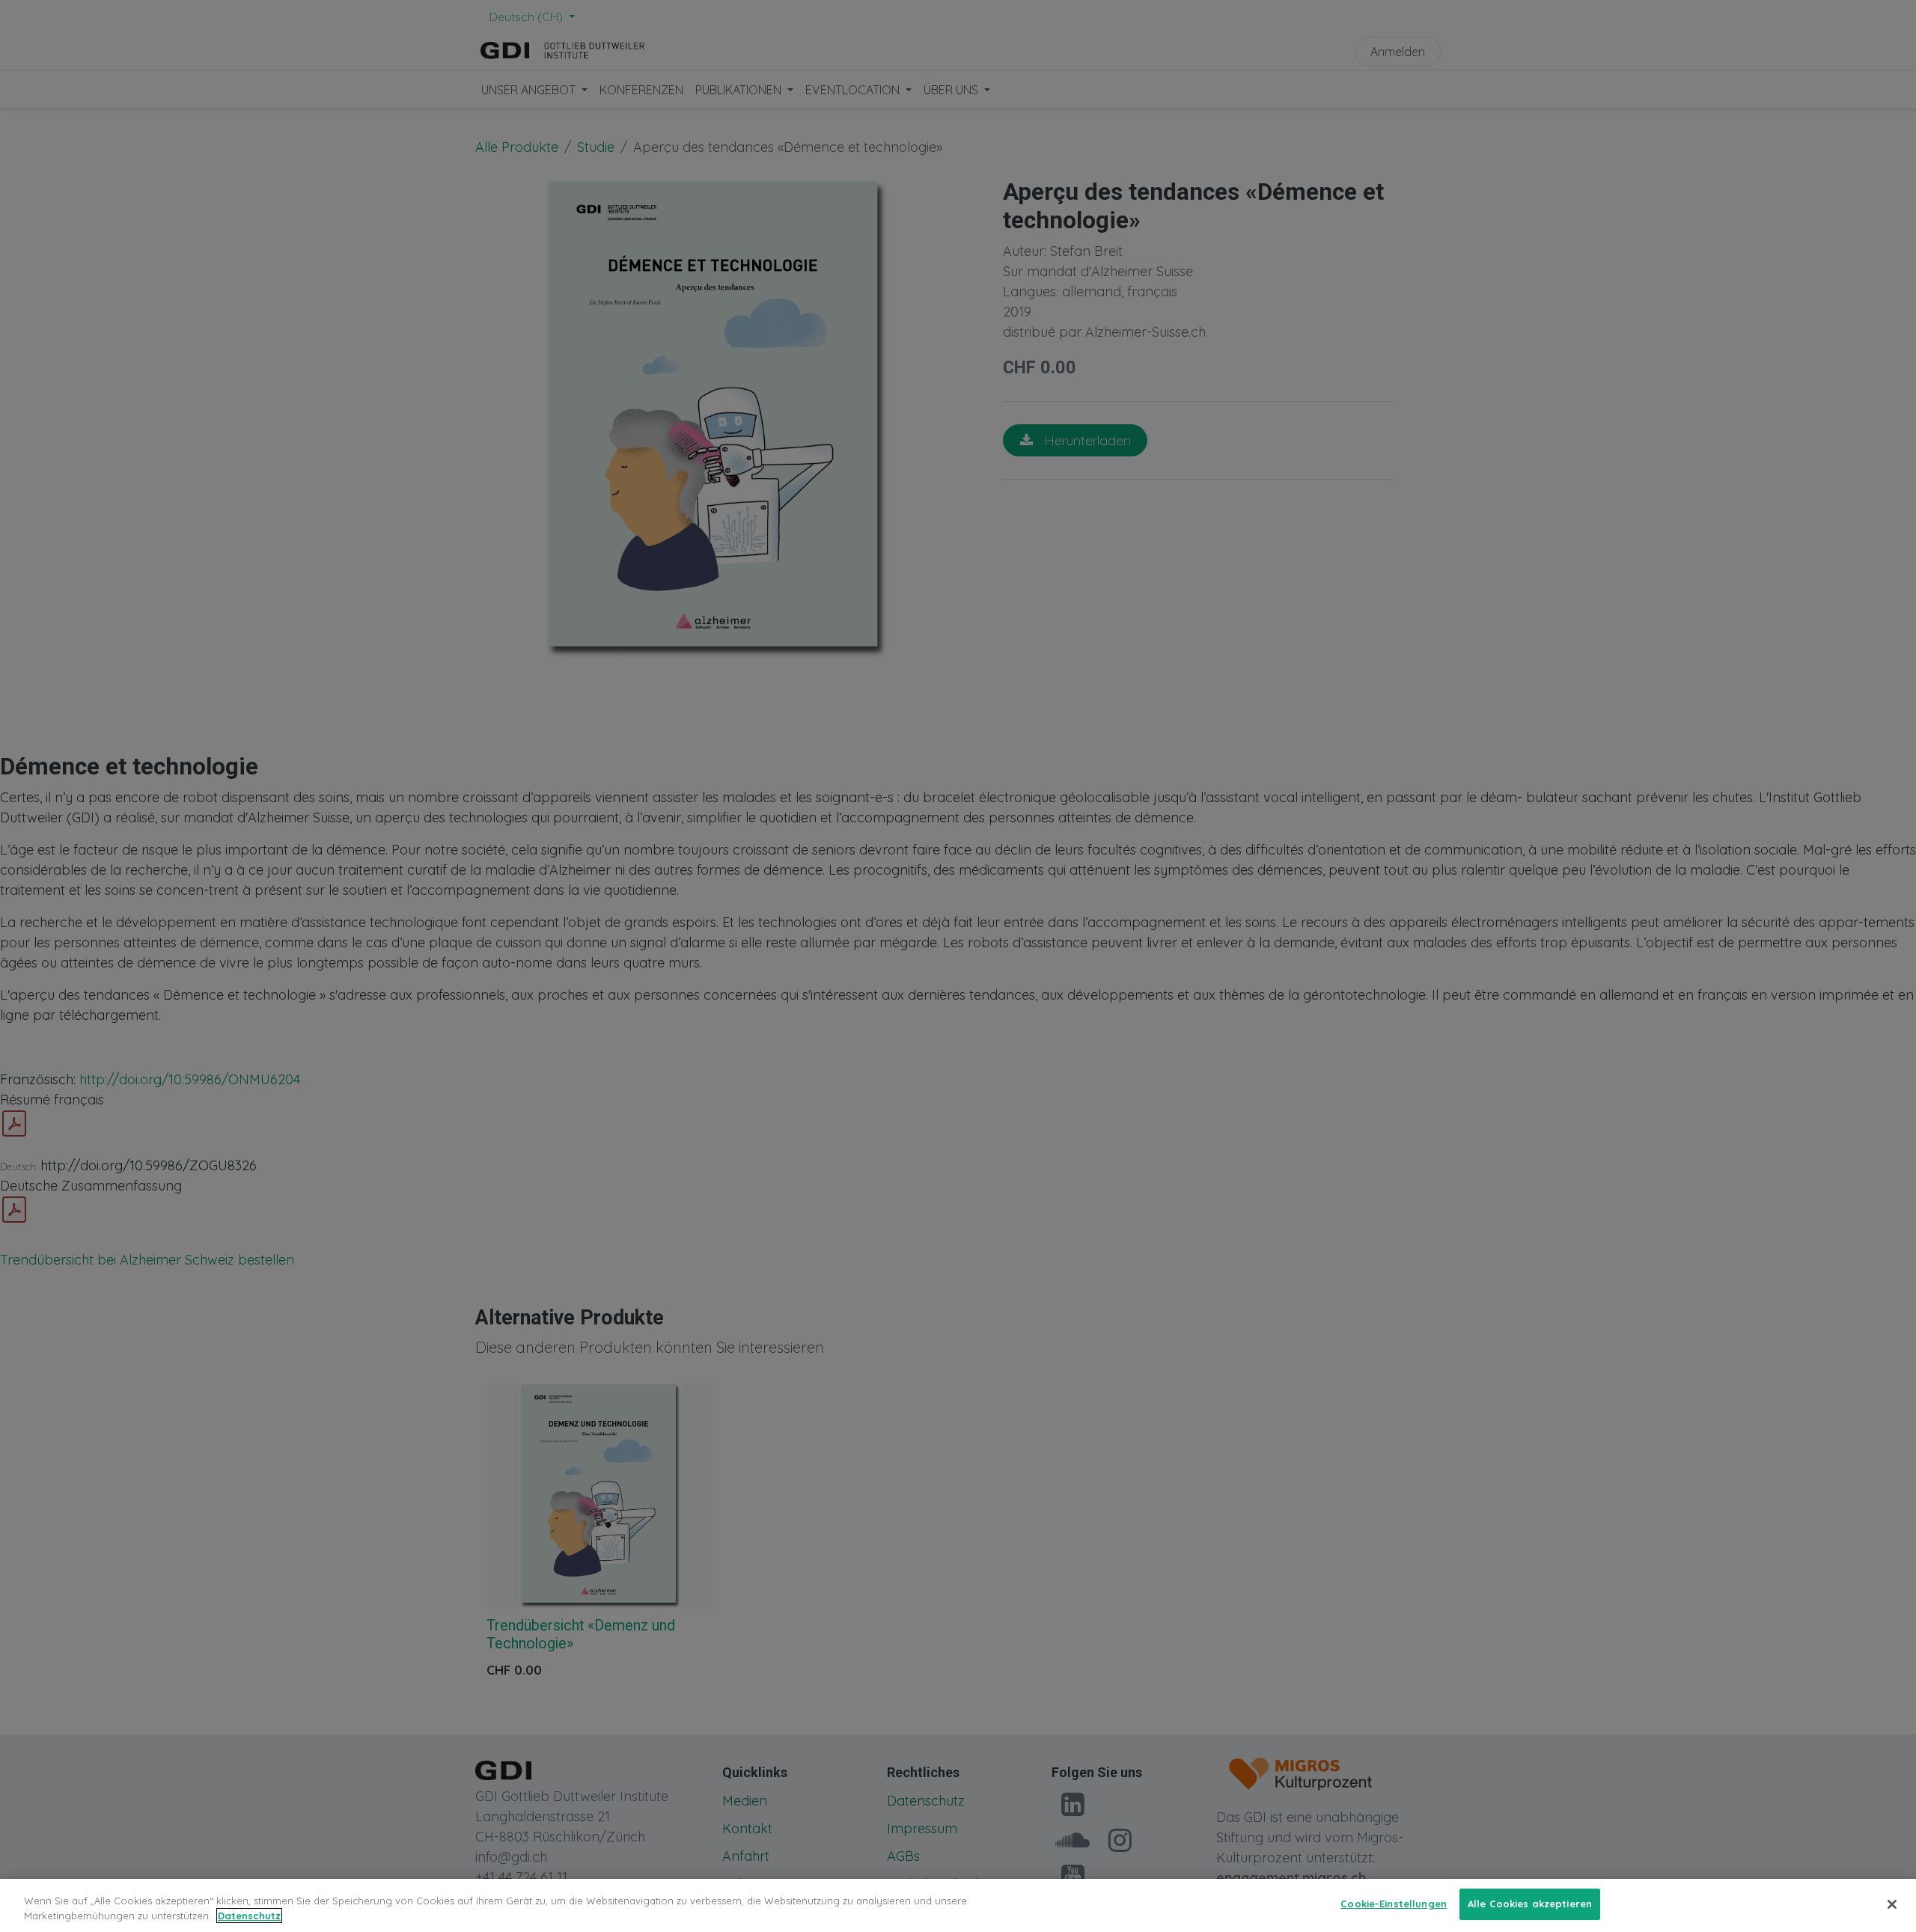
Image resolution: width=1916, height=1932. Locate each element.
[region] (958, 1905)
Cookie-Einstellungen (1394, 1904)
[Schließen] (1892, 1904)
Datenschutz (249, 1916)
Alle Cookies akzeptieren (1530, 1904)
